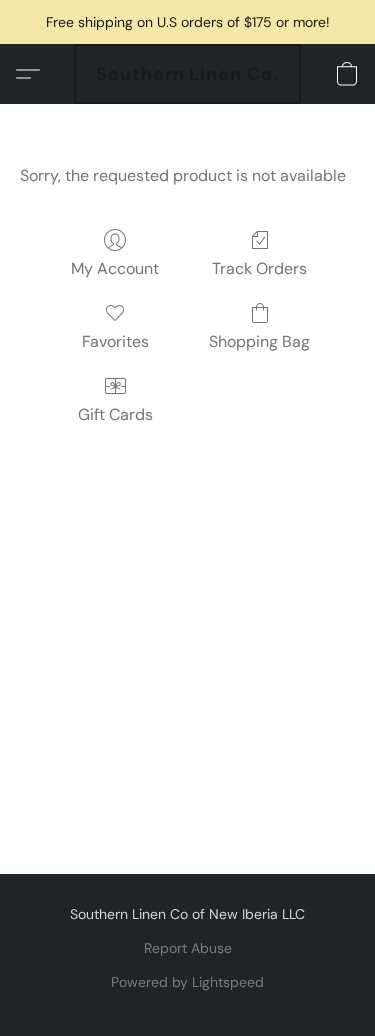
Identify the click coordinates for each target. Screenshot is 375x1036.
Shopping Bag (259, 341)
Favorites (115, 341)
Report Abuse (188, 948)
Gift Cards (115, 414)
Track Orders (259, 268)
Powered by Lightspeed (187, 982)
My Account (115, 268)
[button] (187, 74)
